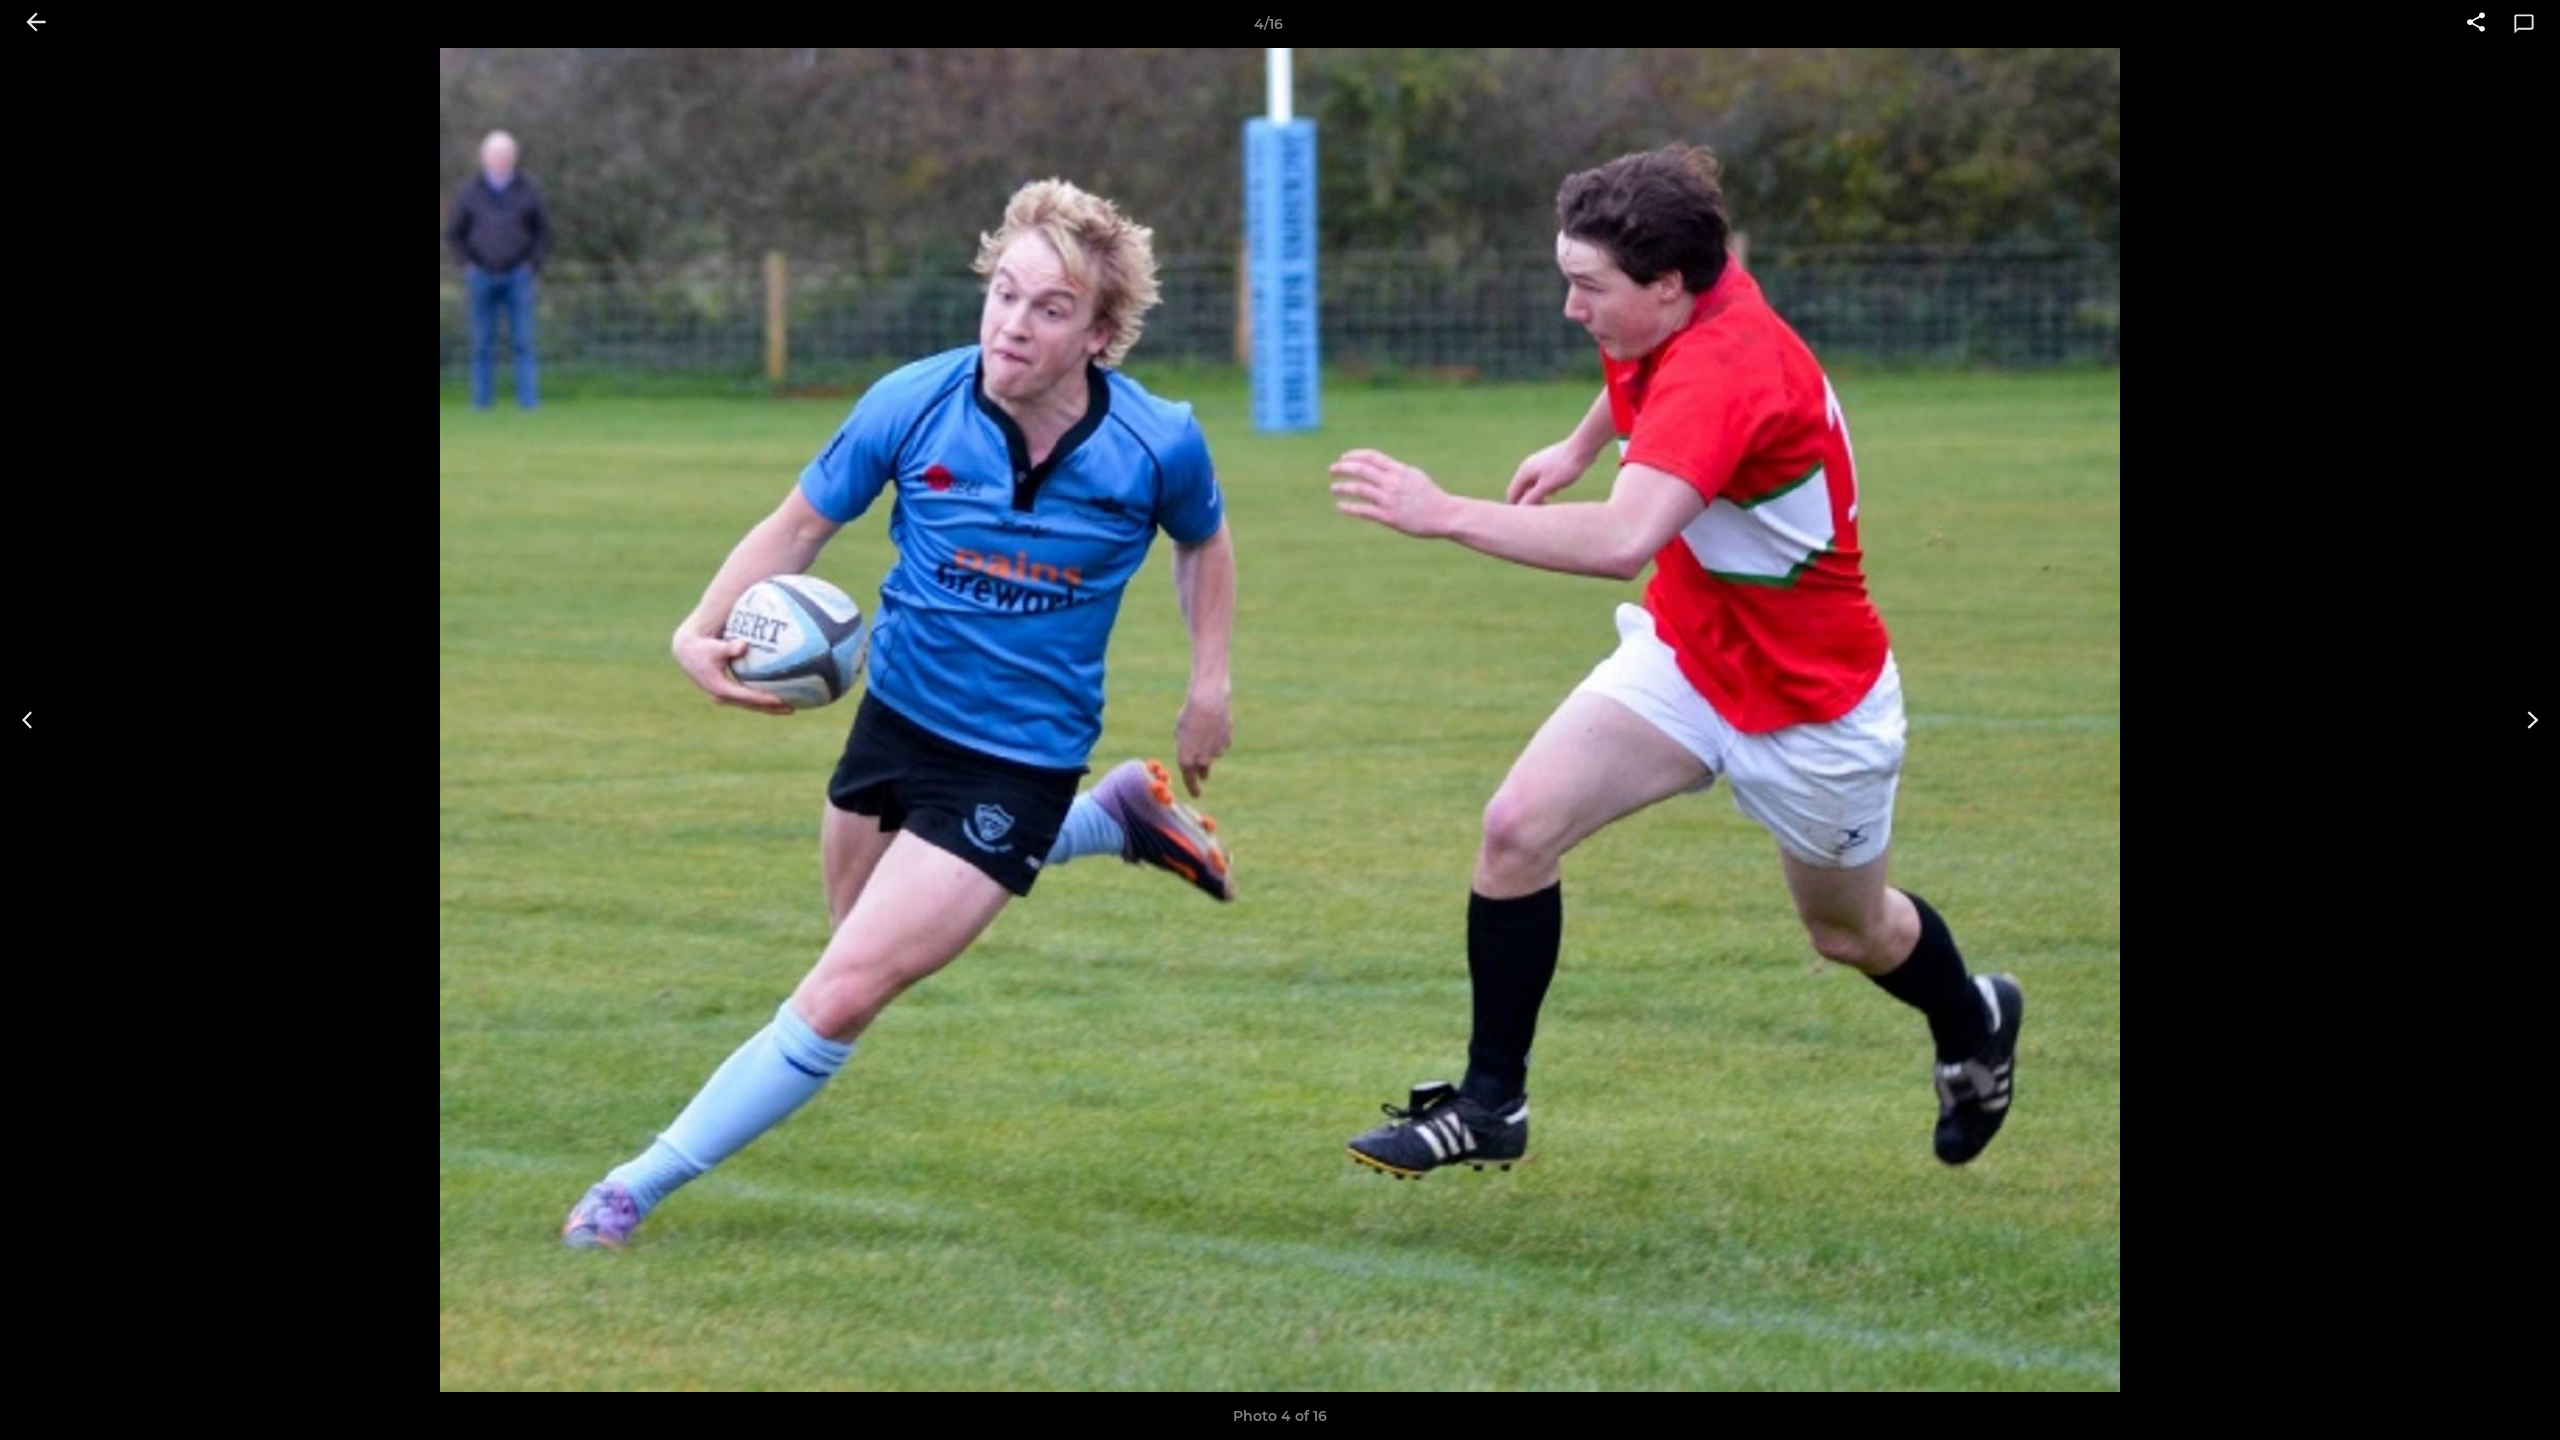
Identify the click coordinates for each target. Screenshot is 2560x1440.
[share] (2476, 24)
